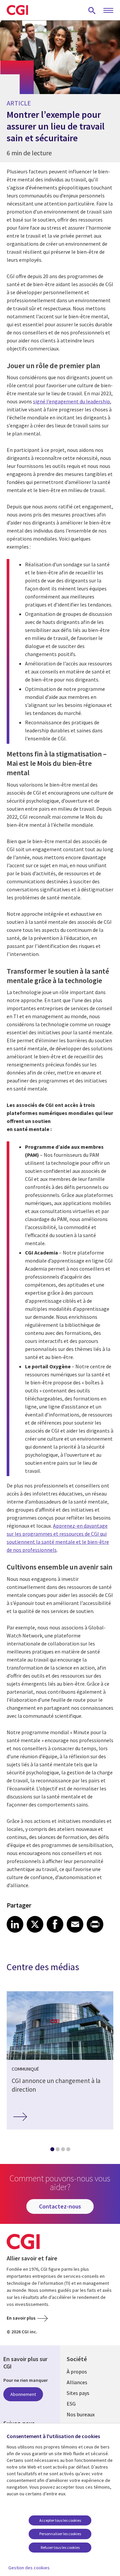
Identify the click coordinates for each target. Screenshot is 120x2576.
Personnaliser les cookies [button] (60, 2534)
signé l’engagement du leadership (71, 401)
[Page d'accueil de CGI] (17, 10)
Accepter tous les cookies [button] (60, 2520)
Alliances (77, 2382)
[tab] (52, 2151)
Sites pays (78, 2393)
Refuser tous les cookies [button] (60, 2547)
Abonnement (23, 2394)
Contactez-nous (60, 2206)
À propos (77, 2371)
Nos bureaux (81, 2414)
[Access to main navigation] (108, 11)
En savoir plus (21, 2318)
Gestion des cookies (29, 2568)
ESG (71, 2404)
